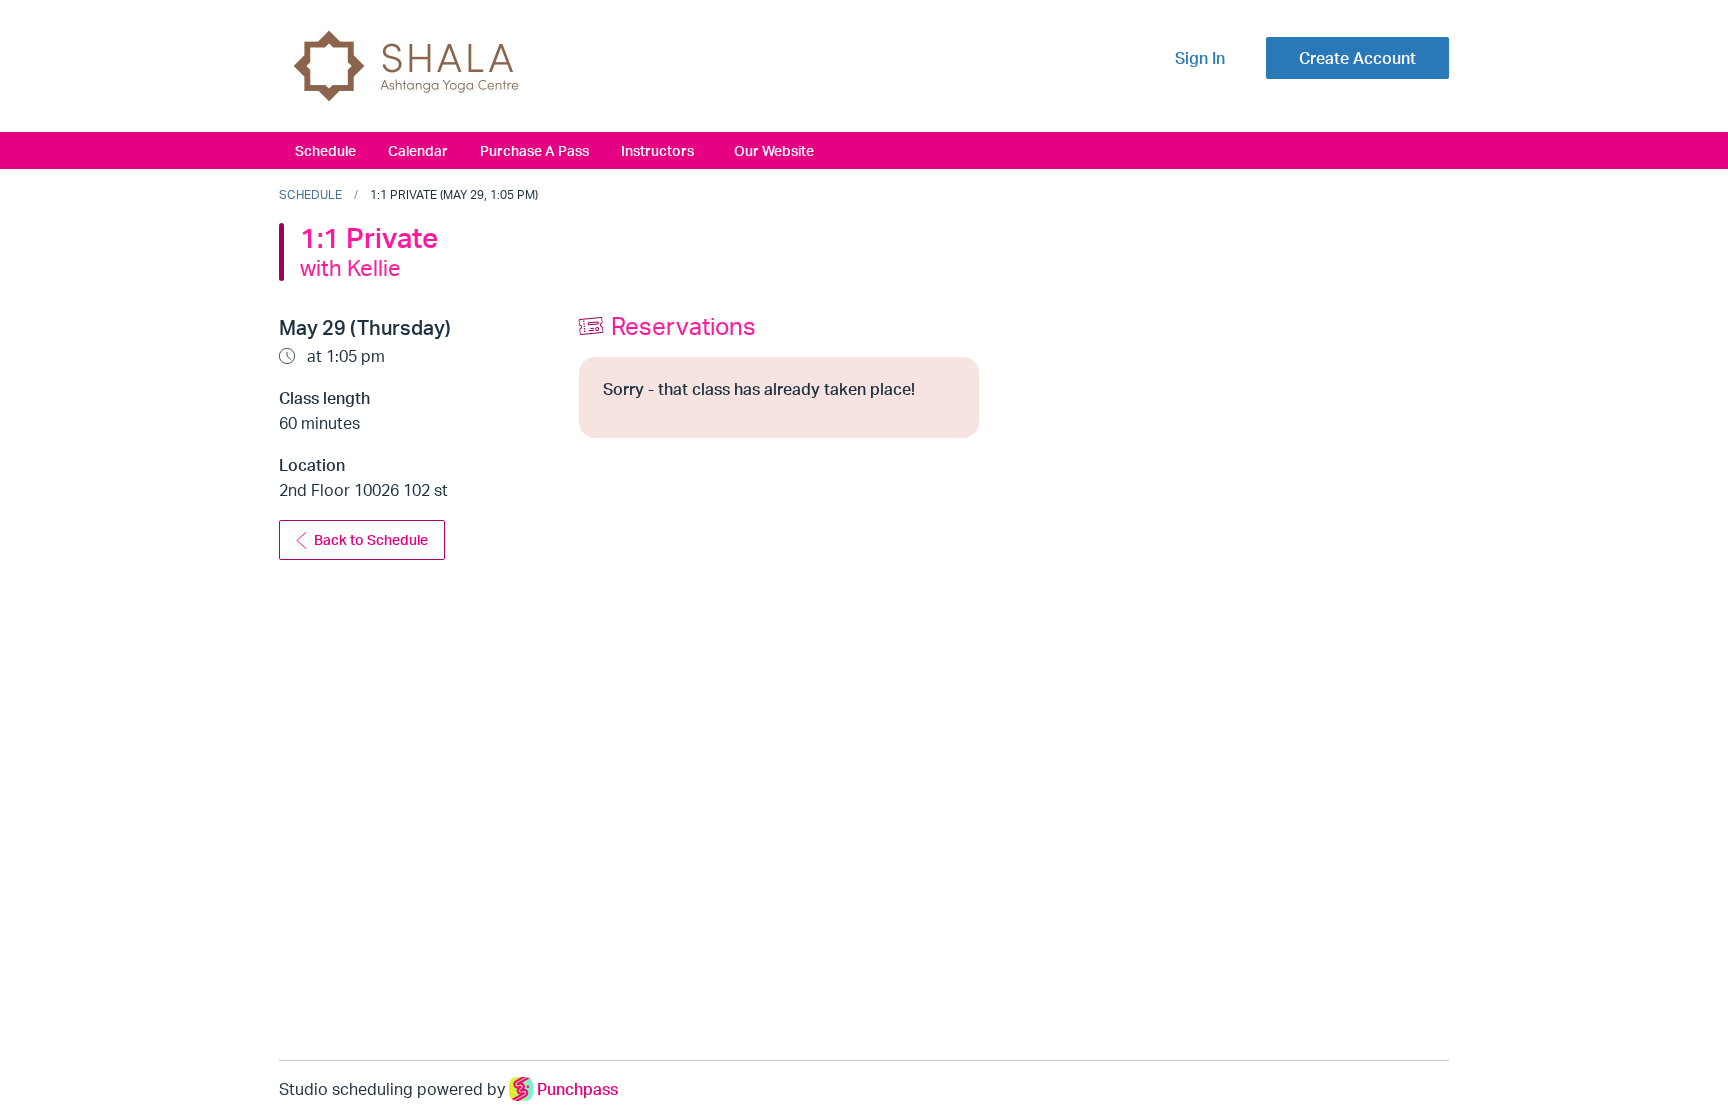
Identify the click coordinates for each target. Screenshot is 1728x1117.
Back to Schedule (371, 539)
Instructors (657, 150)
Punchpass (577, 1089)
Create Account (1357, 58)
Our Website (774, 150)
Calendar (418, 150)
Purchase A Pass (534, 150)
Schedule (325, 150)
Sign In (1200, 58)
